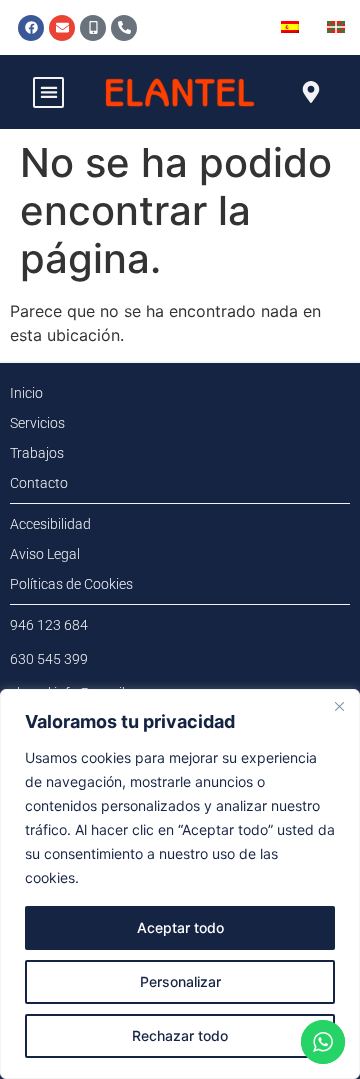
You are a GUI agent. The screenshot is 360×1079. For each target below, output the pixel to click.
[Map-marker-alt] (311, 92)
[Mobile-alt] (93, 28)
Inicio (26, 393)
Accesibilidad (50, 524)
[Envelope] (62, 28)
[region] (180, 884)
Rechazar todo (180, 1035)
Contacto (39, 483)
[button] (48, 92)
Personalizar (180, 981)
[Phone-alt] (124, 28)
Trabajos (37, 453)
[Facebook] (31, 28)
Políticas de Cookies (71, 584)
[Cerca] (339, 706)
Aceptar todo (180, 927)
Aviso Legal (45, 554)
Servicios (37, 423)
